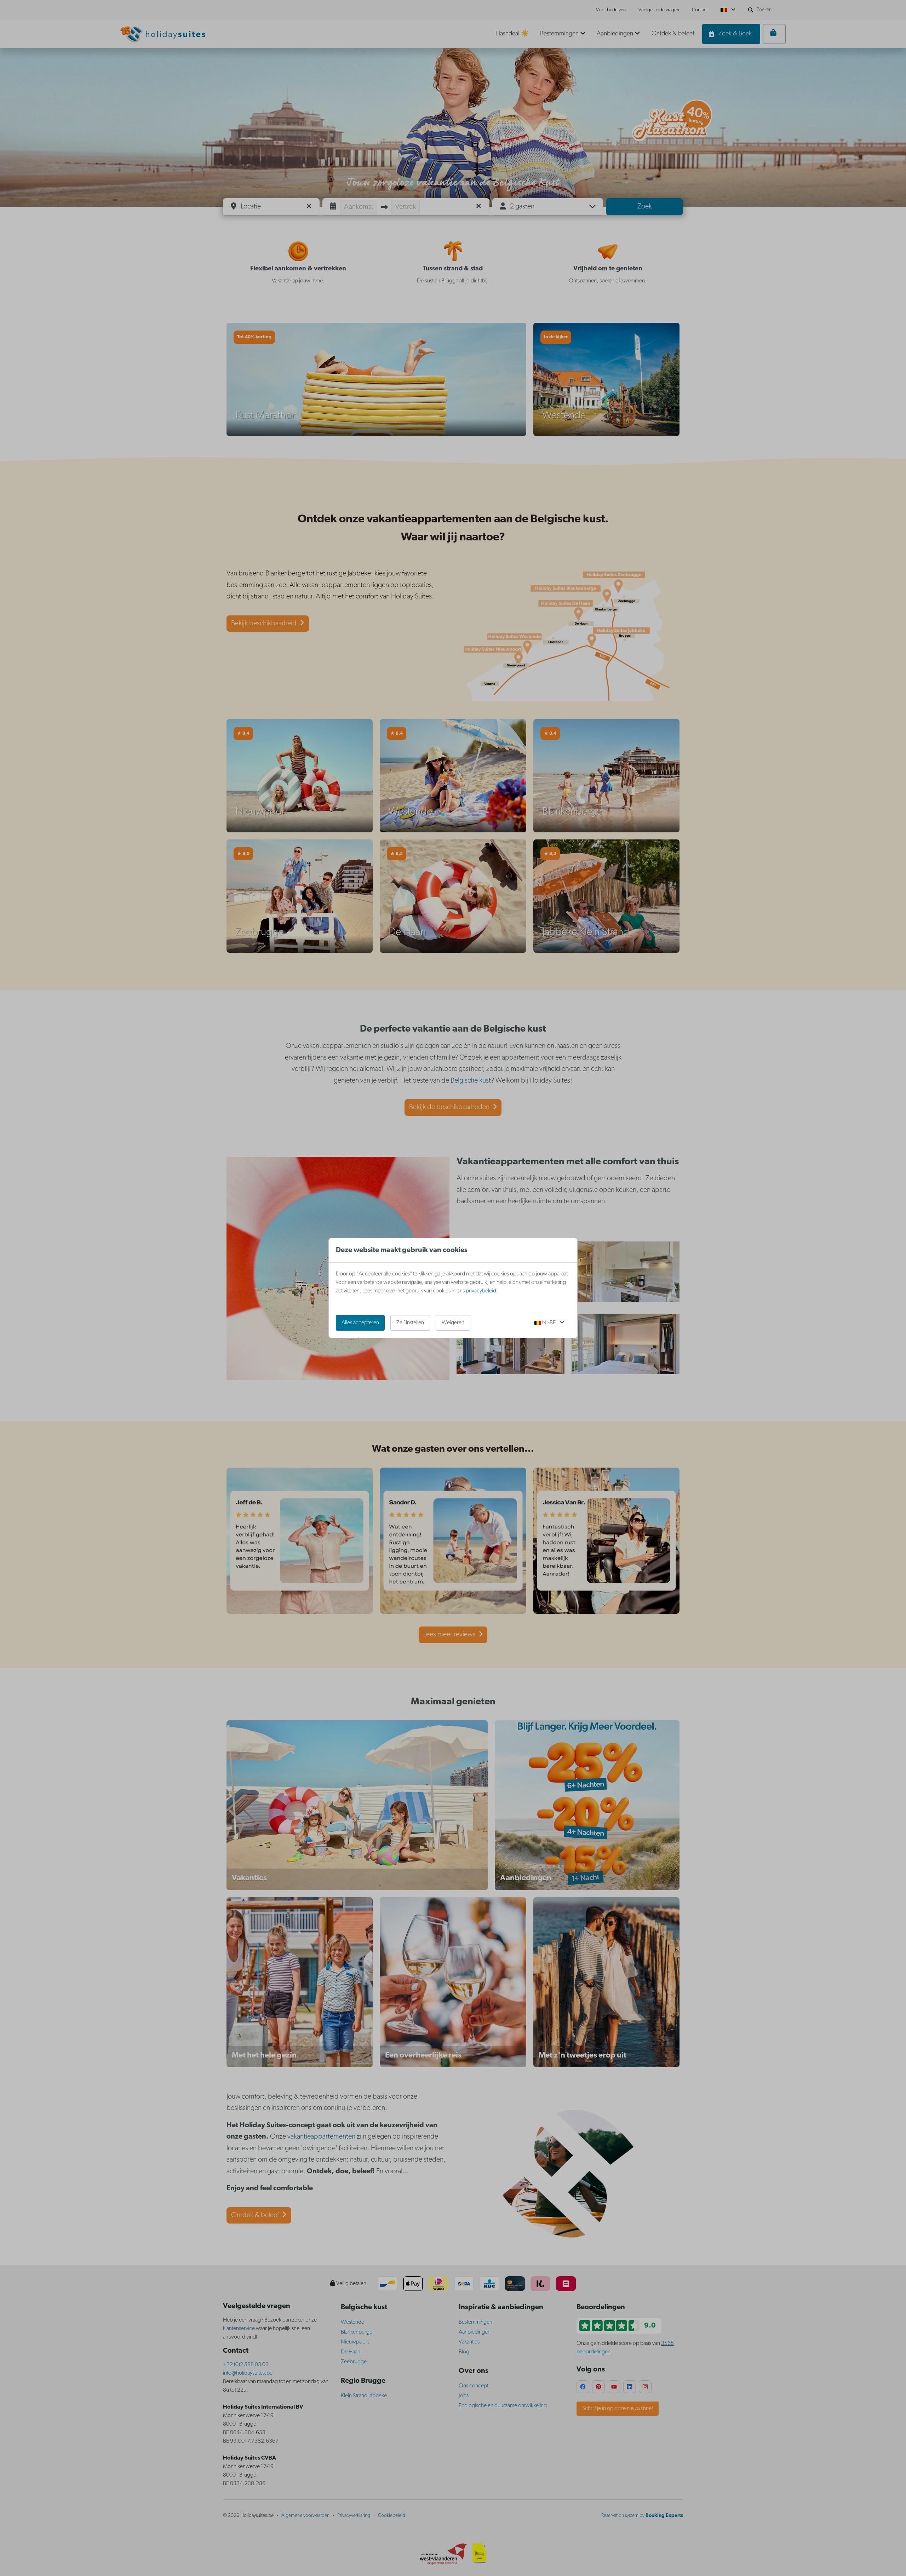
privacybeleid (481, 1291)
